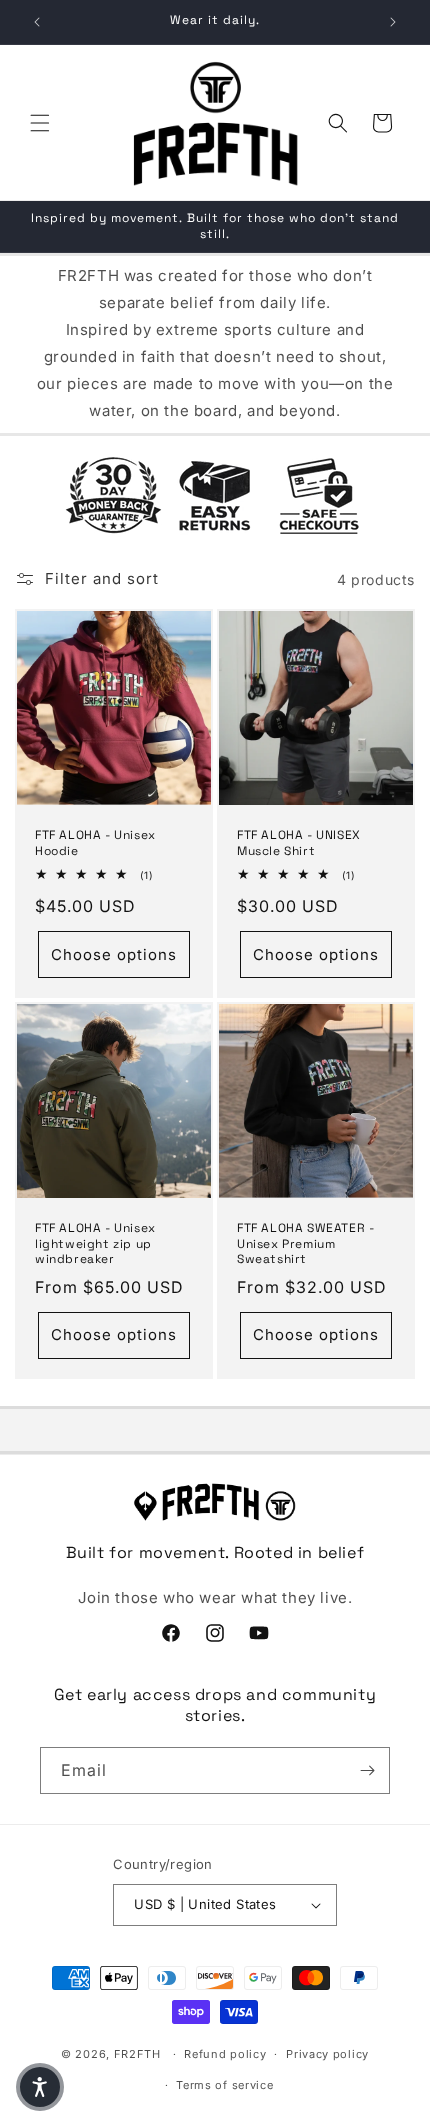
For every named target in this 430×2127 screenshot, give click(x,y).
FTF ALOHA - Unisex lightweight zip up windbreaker (95, 1244)
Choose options (114, 954)
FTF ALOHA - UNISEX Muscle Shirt (299, 843)
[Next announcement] (393, 22)
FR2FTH (137, 2054)
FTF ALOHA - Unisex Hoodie (95, 843)
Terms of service (224, 2085)
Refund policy (225, 2054)
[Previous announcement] (37, 22)
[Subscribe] (367, 1770)
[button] (40, 123)
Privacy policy (327, 2054)
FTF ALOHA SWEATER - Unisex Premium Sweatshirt (305, 1244)
